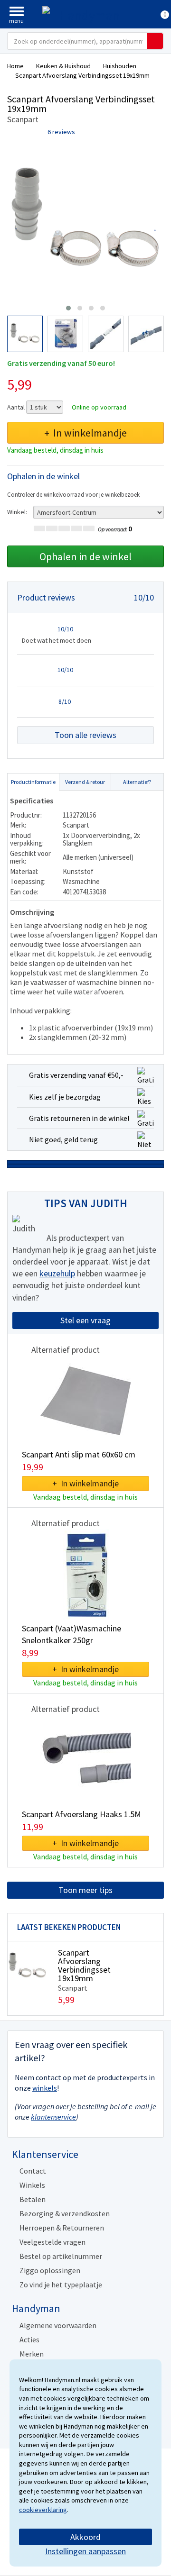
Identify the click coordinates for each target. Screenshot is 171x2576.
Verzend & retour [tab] (85, 782)
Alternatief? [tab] (137, 782)
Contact (33, 2171)
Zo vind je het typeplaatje (61, 2285)
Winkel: (17, 512)
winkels (45, 2088)
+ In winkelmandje (85, 433)
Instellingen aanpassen (85, 2551)
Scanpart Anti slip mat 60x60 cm (79, 1454)
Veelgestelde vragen (52, 2242)
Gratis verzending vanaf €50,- (76, 1075)
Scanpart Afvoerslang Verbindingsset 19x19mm (84, 1965)
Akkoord (85, 2537)
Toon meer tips (85, 1890)
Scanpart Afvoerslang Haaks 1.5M (81, 1814)
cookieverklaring (43, 2510)
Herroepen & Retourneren (62, 2228)
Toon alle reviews (85, 735)
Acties (29, 2339)
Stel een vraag (85, 1320)
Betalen (33, 2199)
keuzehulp (57, 1273)
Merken (32, 2354)
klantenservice (53, 2117)
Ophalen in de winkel (85, 556)
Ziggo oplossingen (50, 2270)
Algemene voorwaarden (58, 2325)
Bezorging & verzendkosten (65, 2213)
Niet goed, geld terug (63, 1139)
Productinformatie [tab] (33, 782)
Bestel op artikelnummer (61, 2256)
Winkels (32, 2185)
